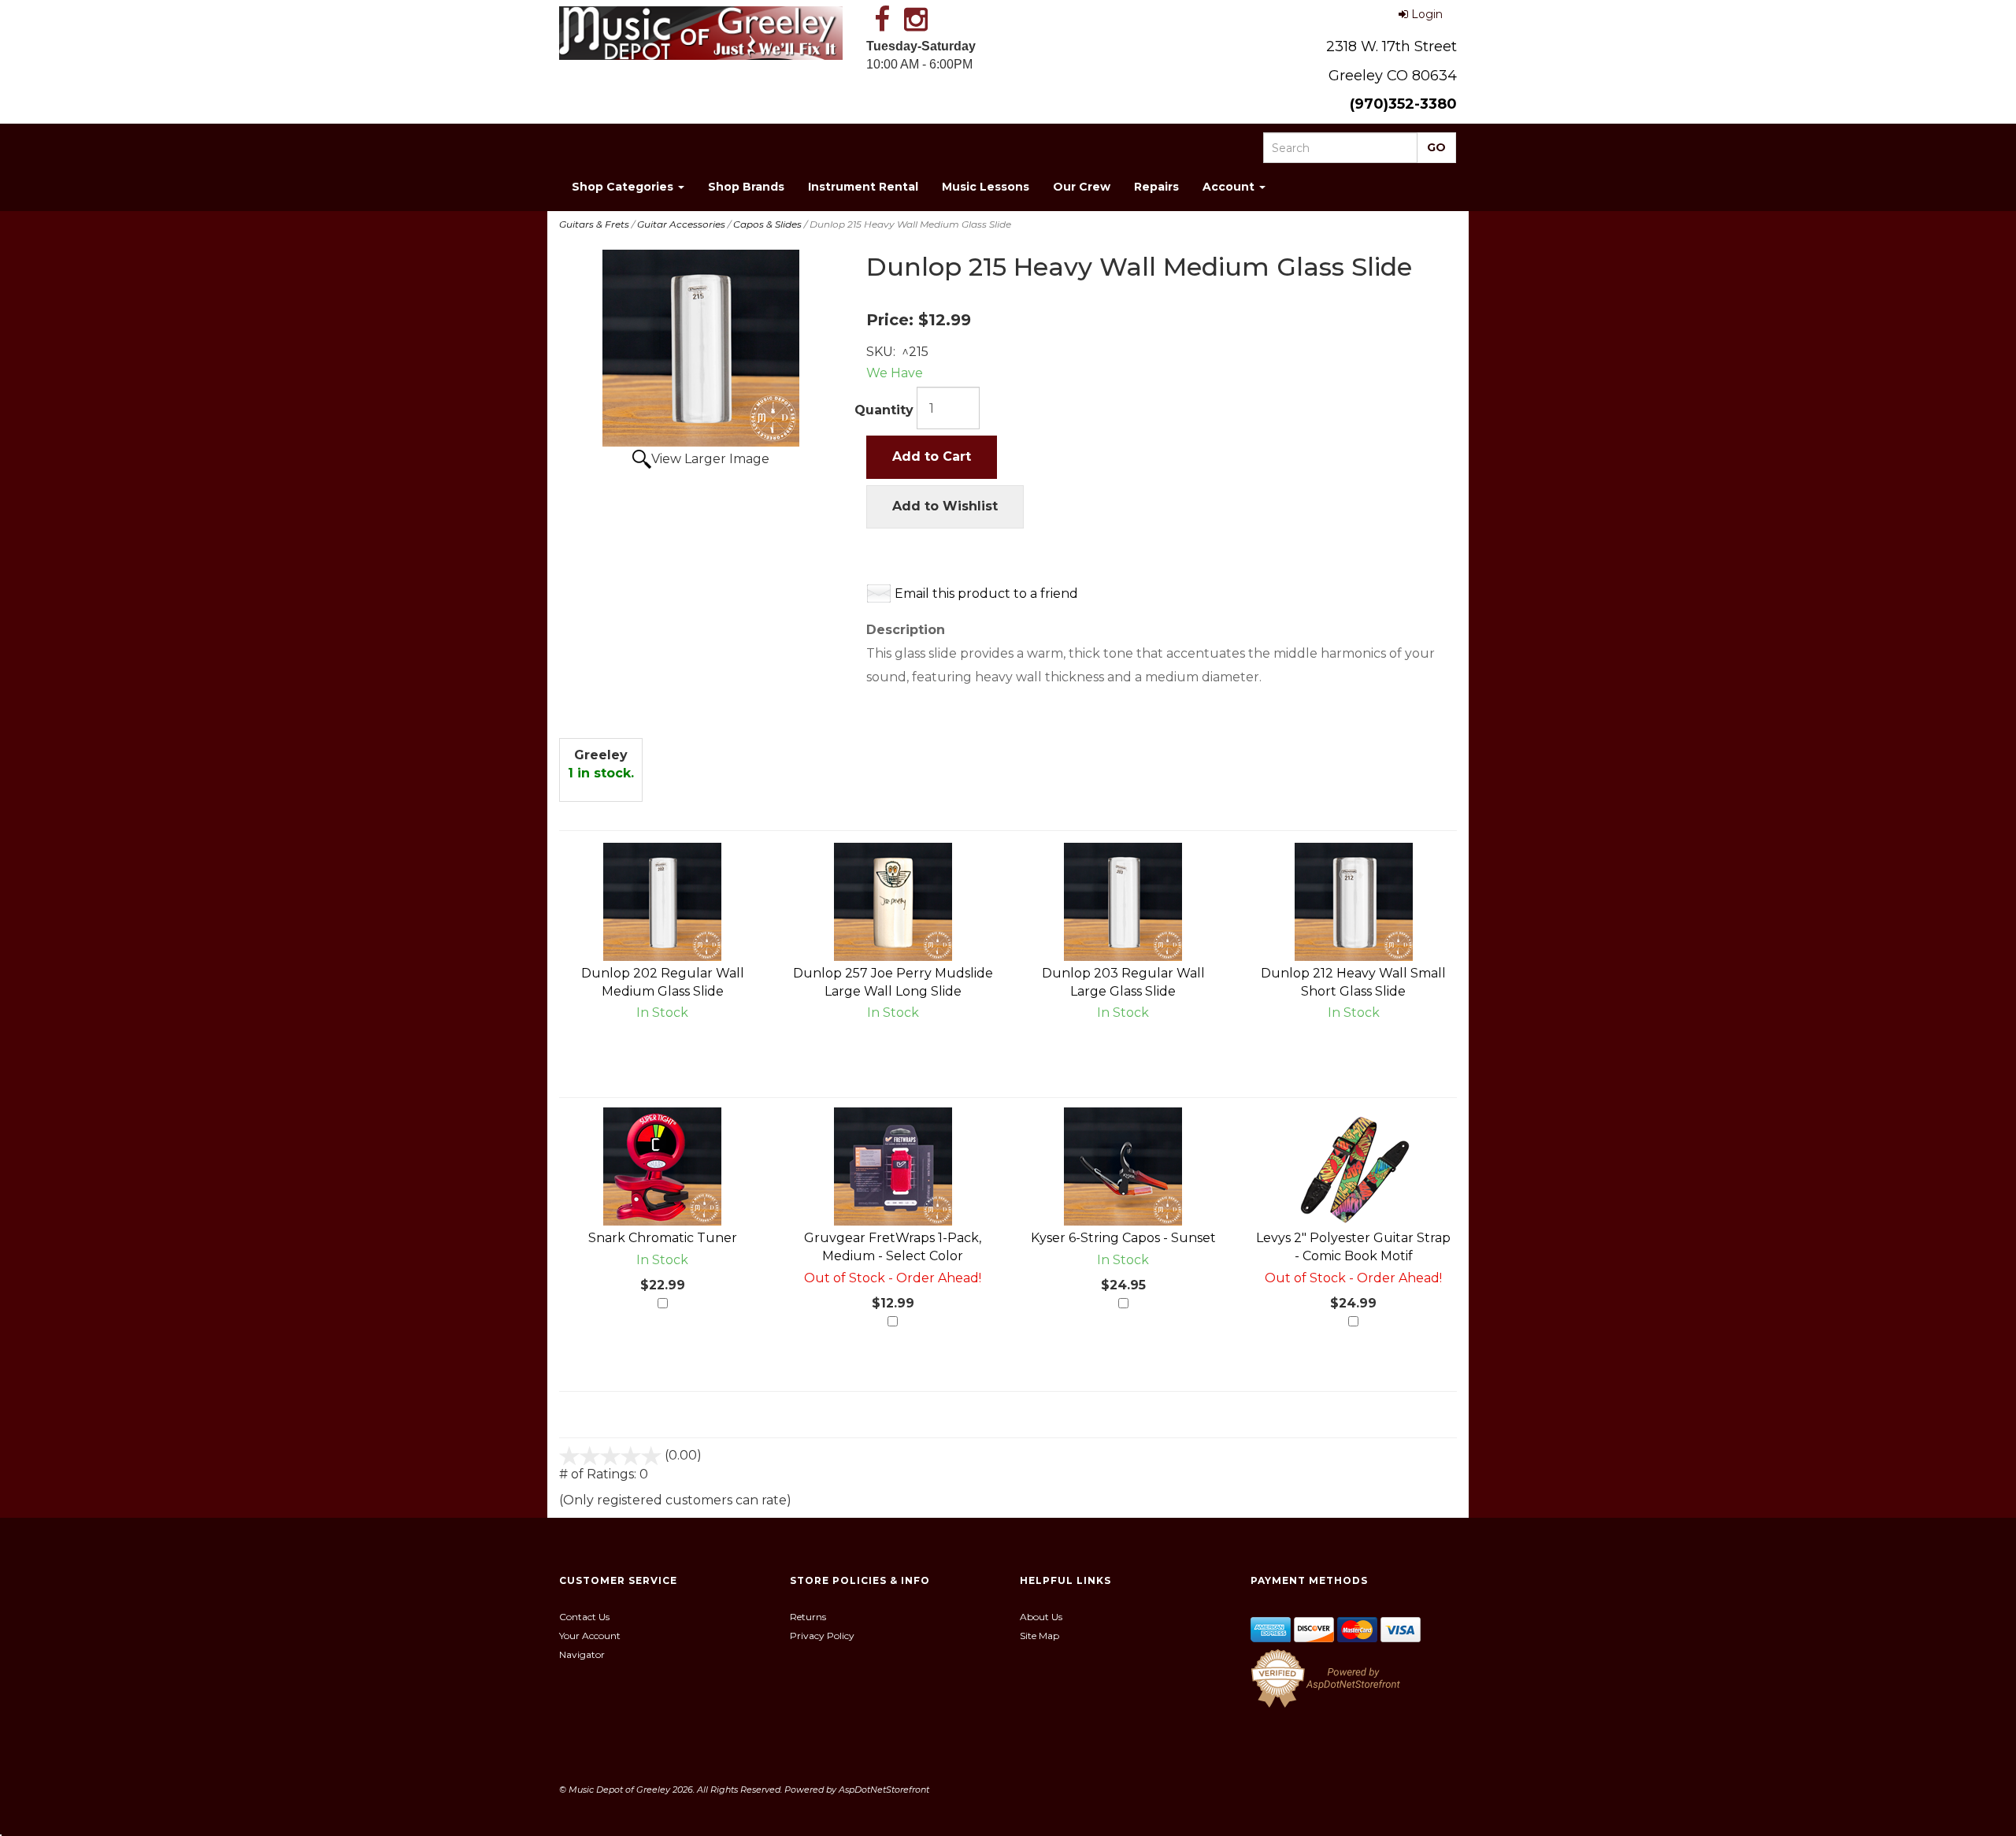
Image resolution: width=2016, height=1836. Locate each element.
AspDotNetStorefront (884, 1790)
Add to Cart (932, 456)
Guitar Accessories (681, 224)
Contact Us (584, 1617)
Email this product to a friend (986, 593)
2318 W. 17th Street (1392, 46)
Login (1427, 14)
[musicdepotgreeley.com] (701, 33)
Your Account (590, 1636)
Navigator (582, 1654)
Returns (808, 1617)
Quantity (884, 410)
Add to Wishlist (945, 506)
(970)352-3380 (1403, 104)
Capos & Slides (767, 224)
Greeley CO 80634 (1393, 76)
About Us (1041, 1617)
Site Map (1039, 1636)
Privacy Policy (822, 1636)
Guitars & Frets (594, 224)
